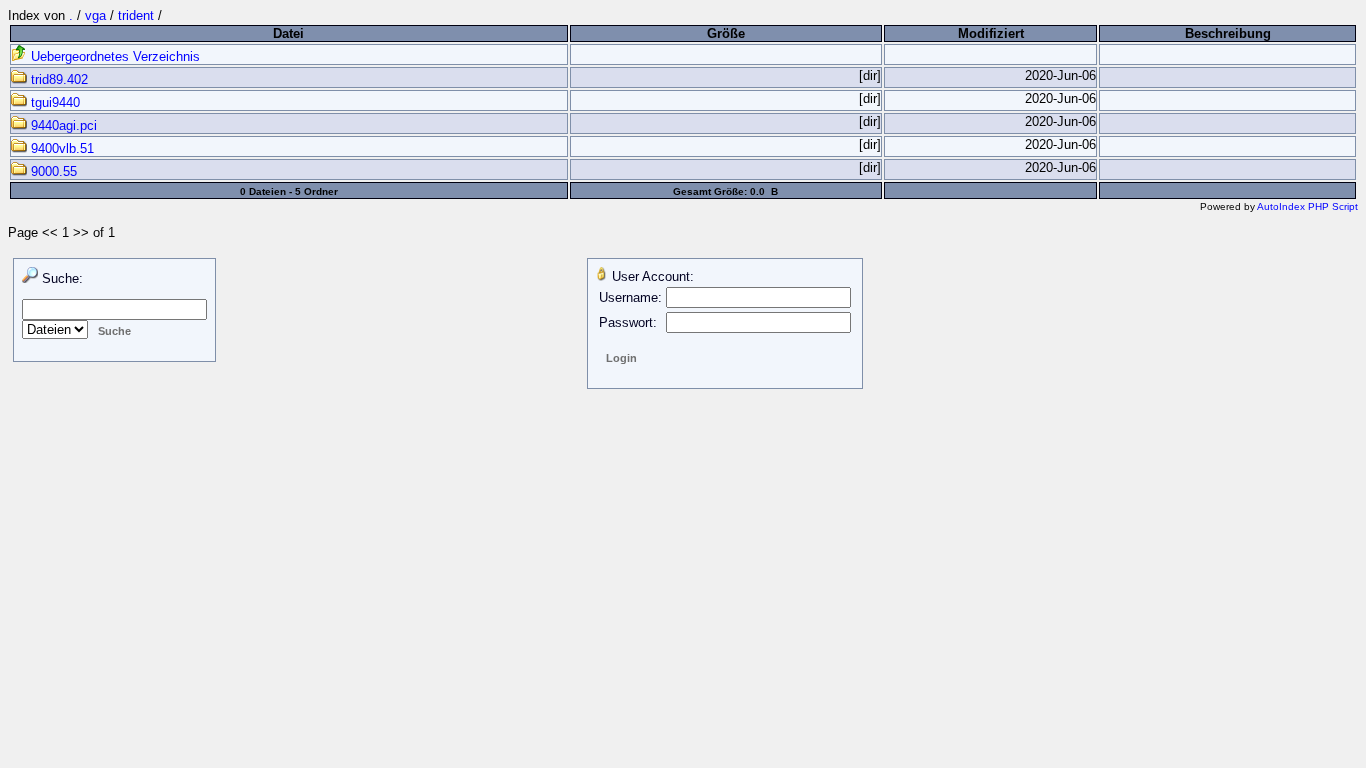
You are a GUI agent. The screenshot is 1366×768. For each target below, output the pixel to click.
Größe (726, 33)
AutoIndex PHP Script (1307, 206)
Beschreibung (1228, 33)
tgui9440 (53, 102)
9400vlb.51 (60, 148)
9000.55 (52, 171)
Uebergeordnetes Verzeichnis (113, 56)
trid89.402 (57, 79)
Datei (288, 33)
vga (95, 15)
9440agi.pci (62, 125)
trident (136, 15)
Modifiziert (991, 33)
